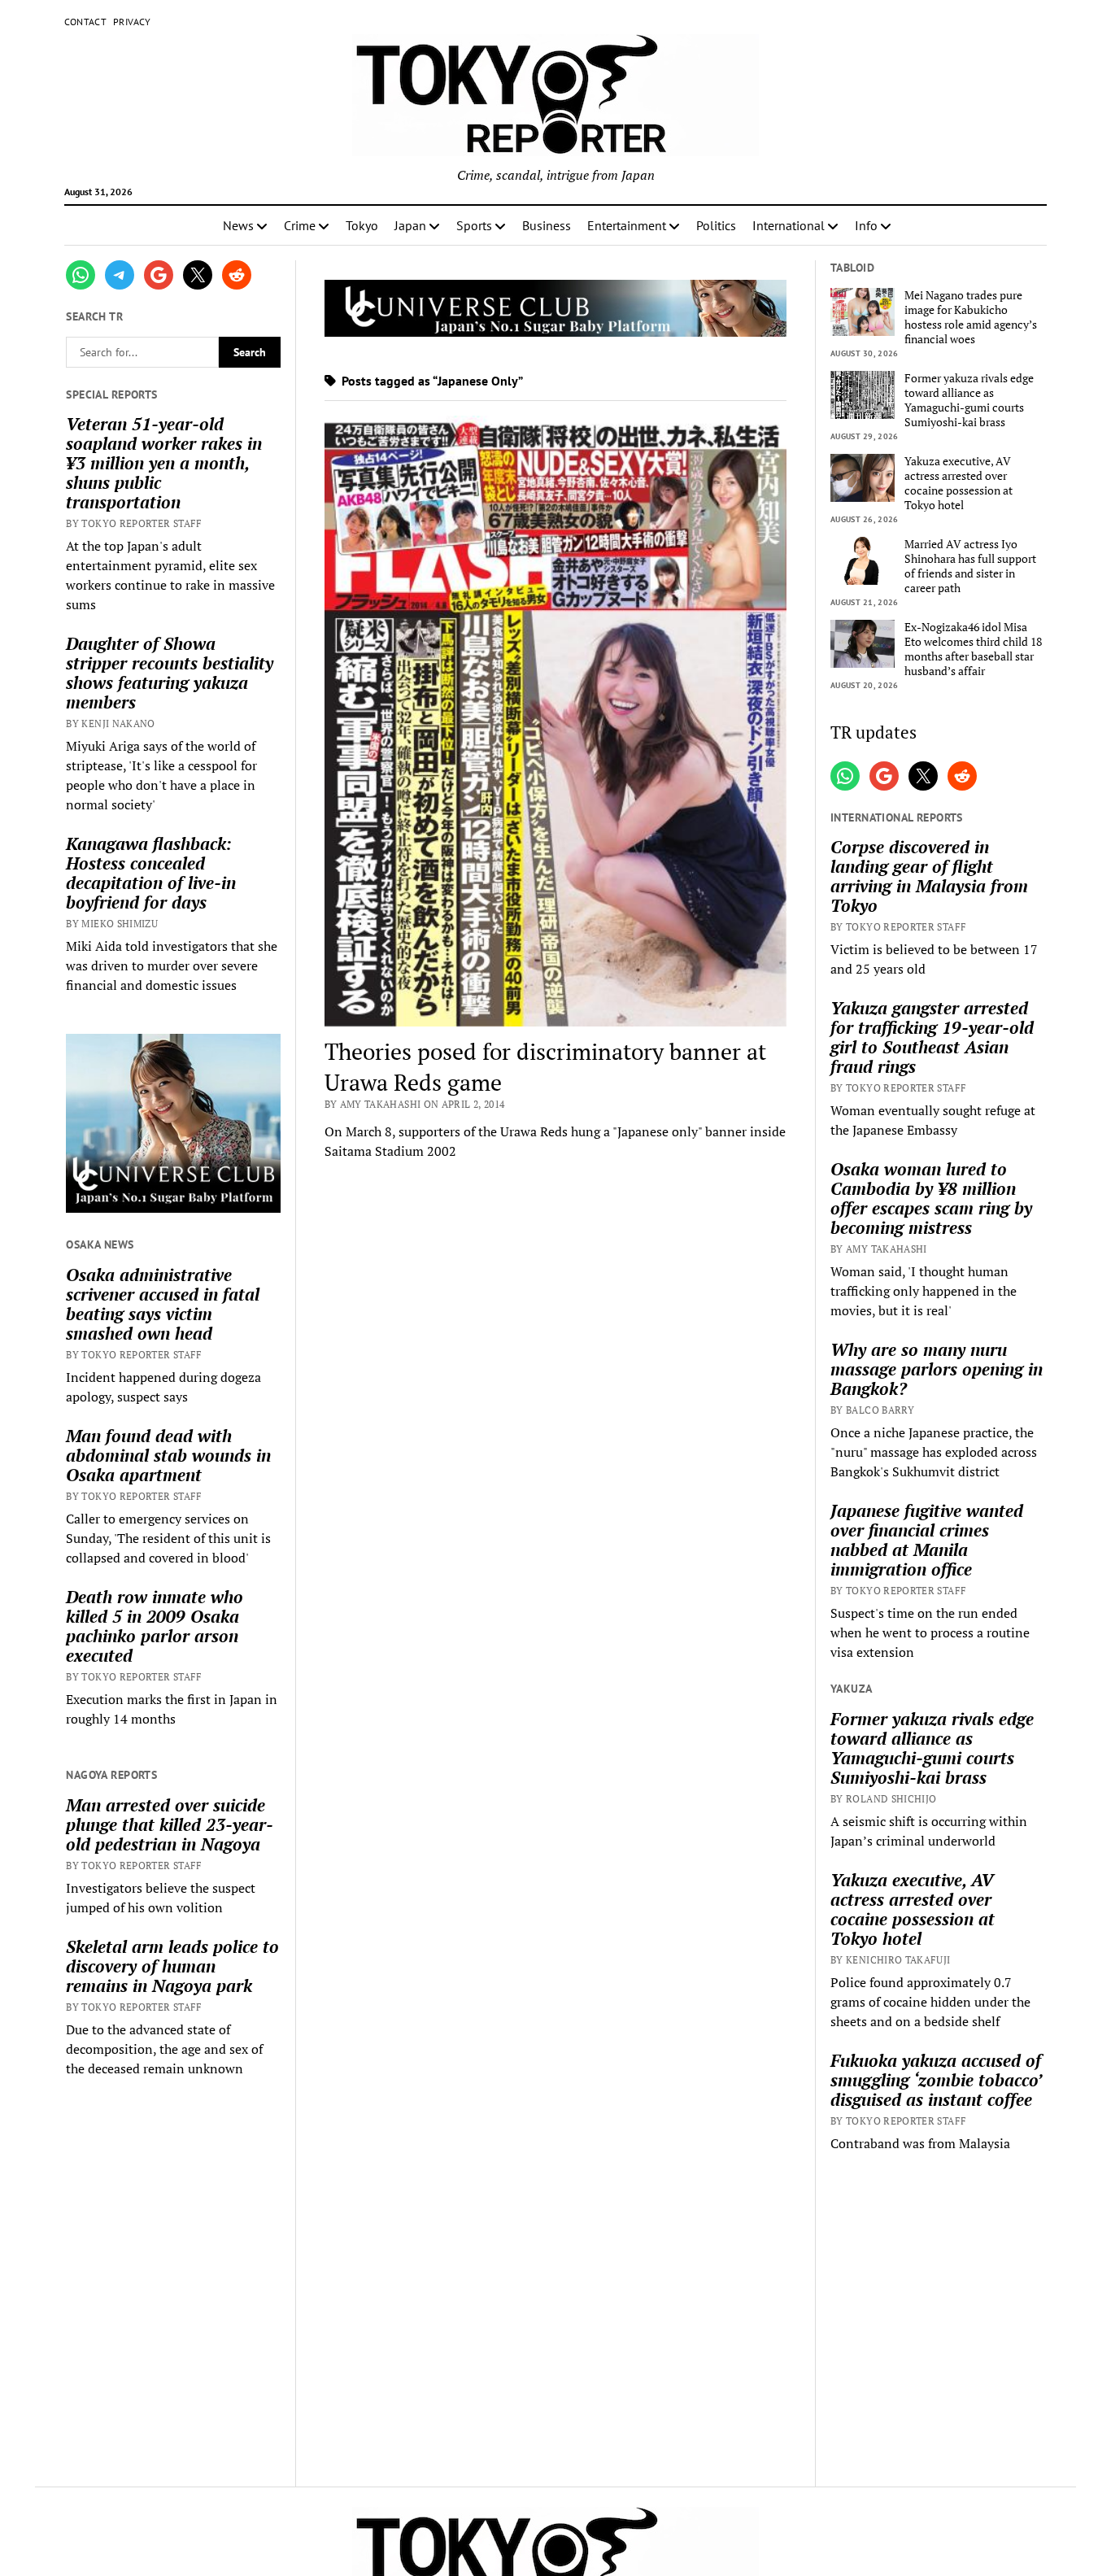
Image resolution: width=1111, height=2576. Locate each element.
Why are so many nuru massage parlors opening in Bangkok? (937, 1369)
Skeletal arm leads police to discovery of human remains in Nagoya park (172, 1966)
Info (866, 225)
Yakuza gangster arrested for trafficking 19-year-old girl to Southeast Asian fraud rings (932, 1037)
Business (547, 225)
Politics (716, 225)
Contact (86, 22)
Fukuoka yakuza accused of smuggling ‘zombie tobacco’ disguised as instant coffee (936, 2080)
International (789, 225)
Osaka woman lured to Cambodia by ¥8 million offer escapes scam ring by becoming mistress (931, 1198)
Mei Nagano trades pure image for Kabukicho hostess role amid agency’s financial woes (971, 317)
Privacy (132, 22)
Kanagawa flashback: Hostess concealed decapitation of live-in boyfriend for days (151, 873)
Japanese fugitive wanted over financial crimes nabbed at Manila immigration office (927, 1540)
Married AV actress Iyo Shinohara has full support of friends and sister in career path (970, 566)
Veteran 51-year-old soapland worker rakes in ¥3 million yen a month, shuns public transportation (164, 463)
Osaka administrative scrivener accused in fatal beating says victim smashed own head (163, 1304)
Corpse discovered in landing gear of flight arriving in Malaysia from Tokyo (929, 876)
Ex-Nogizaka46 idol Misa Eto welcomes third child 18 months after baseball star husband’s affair (973, 649)
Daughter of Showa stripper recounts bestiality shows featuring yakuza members (170, 673)
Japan (410, 225)
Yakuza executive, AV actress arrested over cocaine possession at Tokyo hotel (959, 483)
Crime (300, 225)
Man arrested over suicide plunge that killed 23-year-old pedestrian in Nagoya (170, 1824)
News (238, 225)
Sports (474, 225)
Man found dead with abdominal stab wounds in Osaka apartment (168, 1455)
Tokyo (362, 225)
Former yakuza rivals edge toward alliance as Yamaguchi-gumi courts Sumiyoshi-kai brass (969, 400)
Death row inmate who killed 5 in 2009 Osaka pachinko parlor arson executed (155, 1626)
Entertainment (627, 225)
